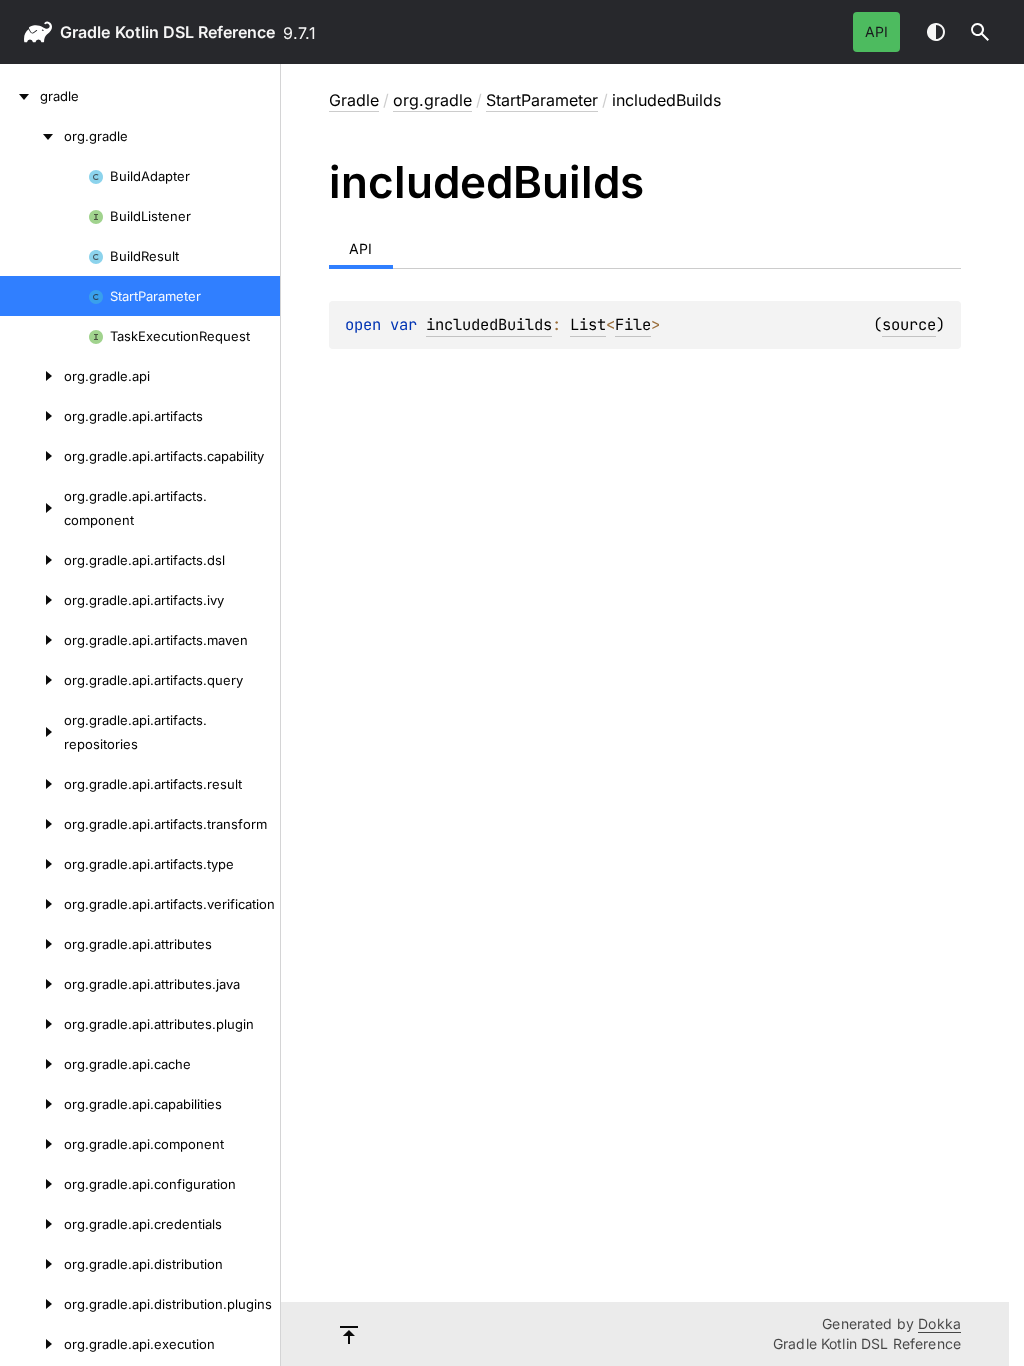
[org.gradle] (32, 136)
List (588, 324)
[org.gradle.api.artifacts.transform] (32, 824)
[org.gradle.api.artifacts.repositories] (32, 732)
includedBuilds (489, 324)
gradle (85, 32)
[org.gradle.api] (32, 376)
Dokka (939, 1323)
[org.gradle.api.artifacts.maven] (32, 640)
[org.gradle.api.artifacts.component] (32, 508)
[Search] (980, 32)
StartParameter (542, 100)
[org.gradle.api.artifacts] (32, 416)
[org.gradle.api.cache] (32, 1064)
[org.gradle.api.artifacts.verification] (32, 904)
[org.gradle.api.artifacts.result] (32, 784)
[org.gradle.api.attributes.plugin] (32, 1024)
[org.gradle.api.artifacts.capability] (32, 456)
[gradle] (20, 96)
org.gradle (432, 100)
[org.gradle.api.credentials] (32, 1224)
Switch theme (936, 32)
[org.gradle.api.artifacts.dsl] (32, 560)
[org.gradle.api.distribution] (32, 1264)
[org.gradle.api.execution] (32, 1344)
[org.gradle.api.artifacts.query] (32, 680)
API (876, 31)
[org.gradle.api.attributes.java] (32, 984)
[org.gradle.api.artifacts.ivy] (32, 600)
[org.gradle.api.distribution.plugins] (32, 1304)
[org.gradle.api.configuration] (32, 1184)
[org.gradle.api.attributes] (32, 944)
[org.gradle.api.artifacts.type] (32, 864)
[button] (980, 32)
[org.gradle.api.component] (32, 1144)
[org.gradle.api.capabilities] (32, 1104)
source (909, 324)
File (633, 324)
